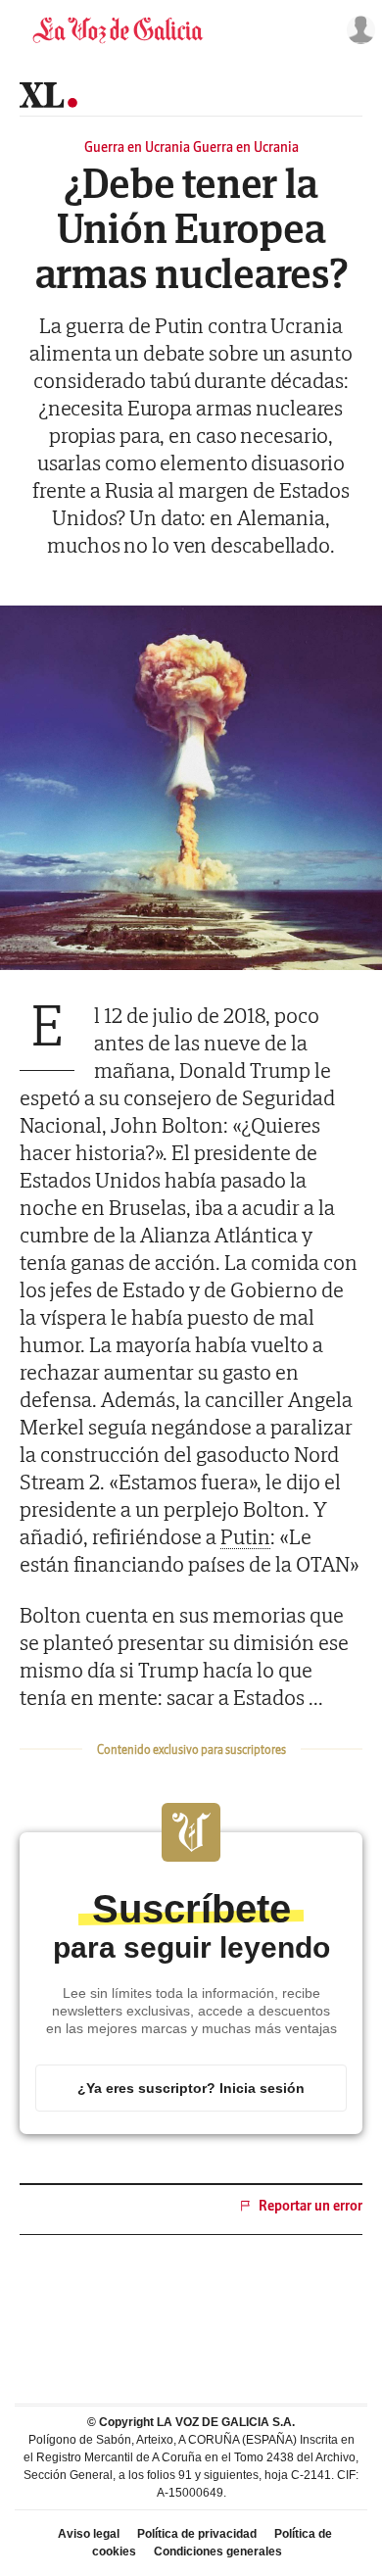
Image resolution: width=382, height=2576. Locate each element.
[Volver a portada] (118, 30)
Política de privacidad (197, 2534)
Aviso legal (89, 2534)
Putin (245, 1536)
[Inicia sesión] (357, 30)
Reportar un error (310, 2206)
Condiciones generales (218, 2552)
